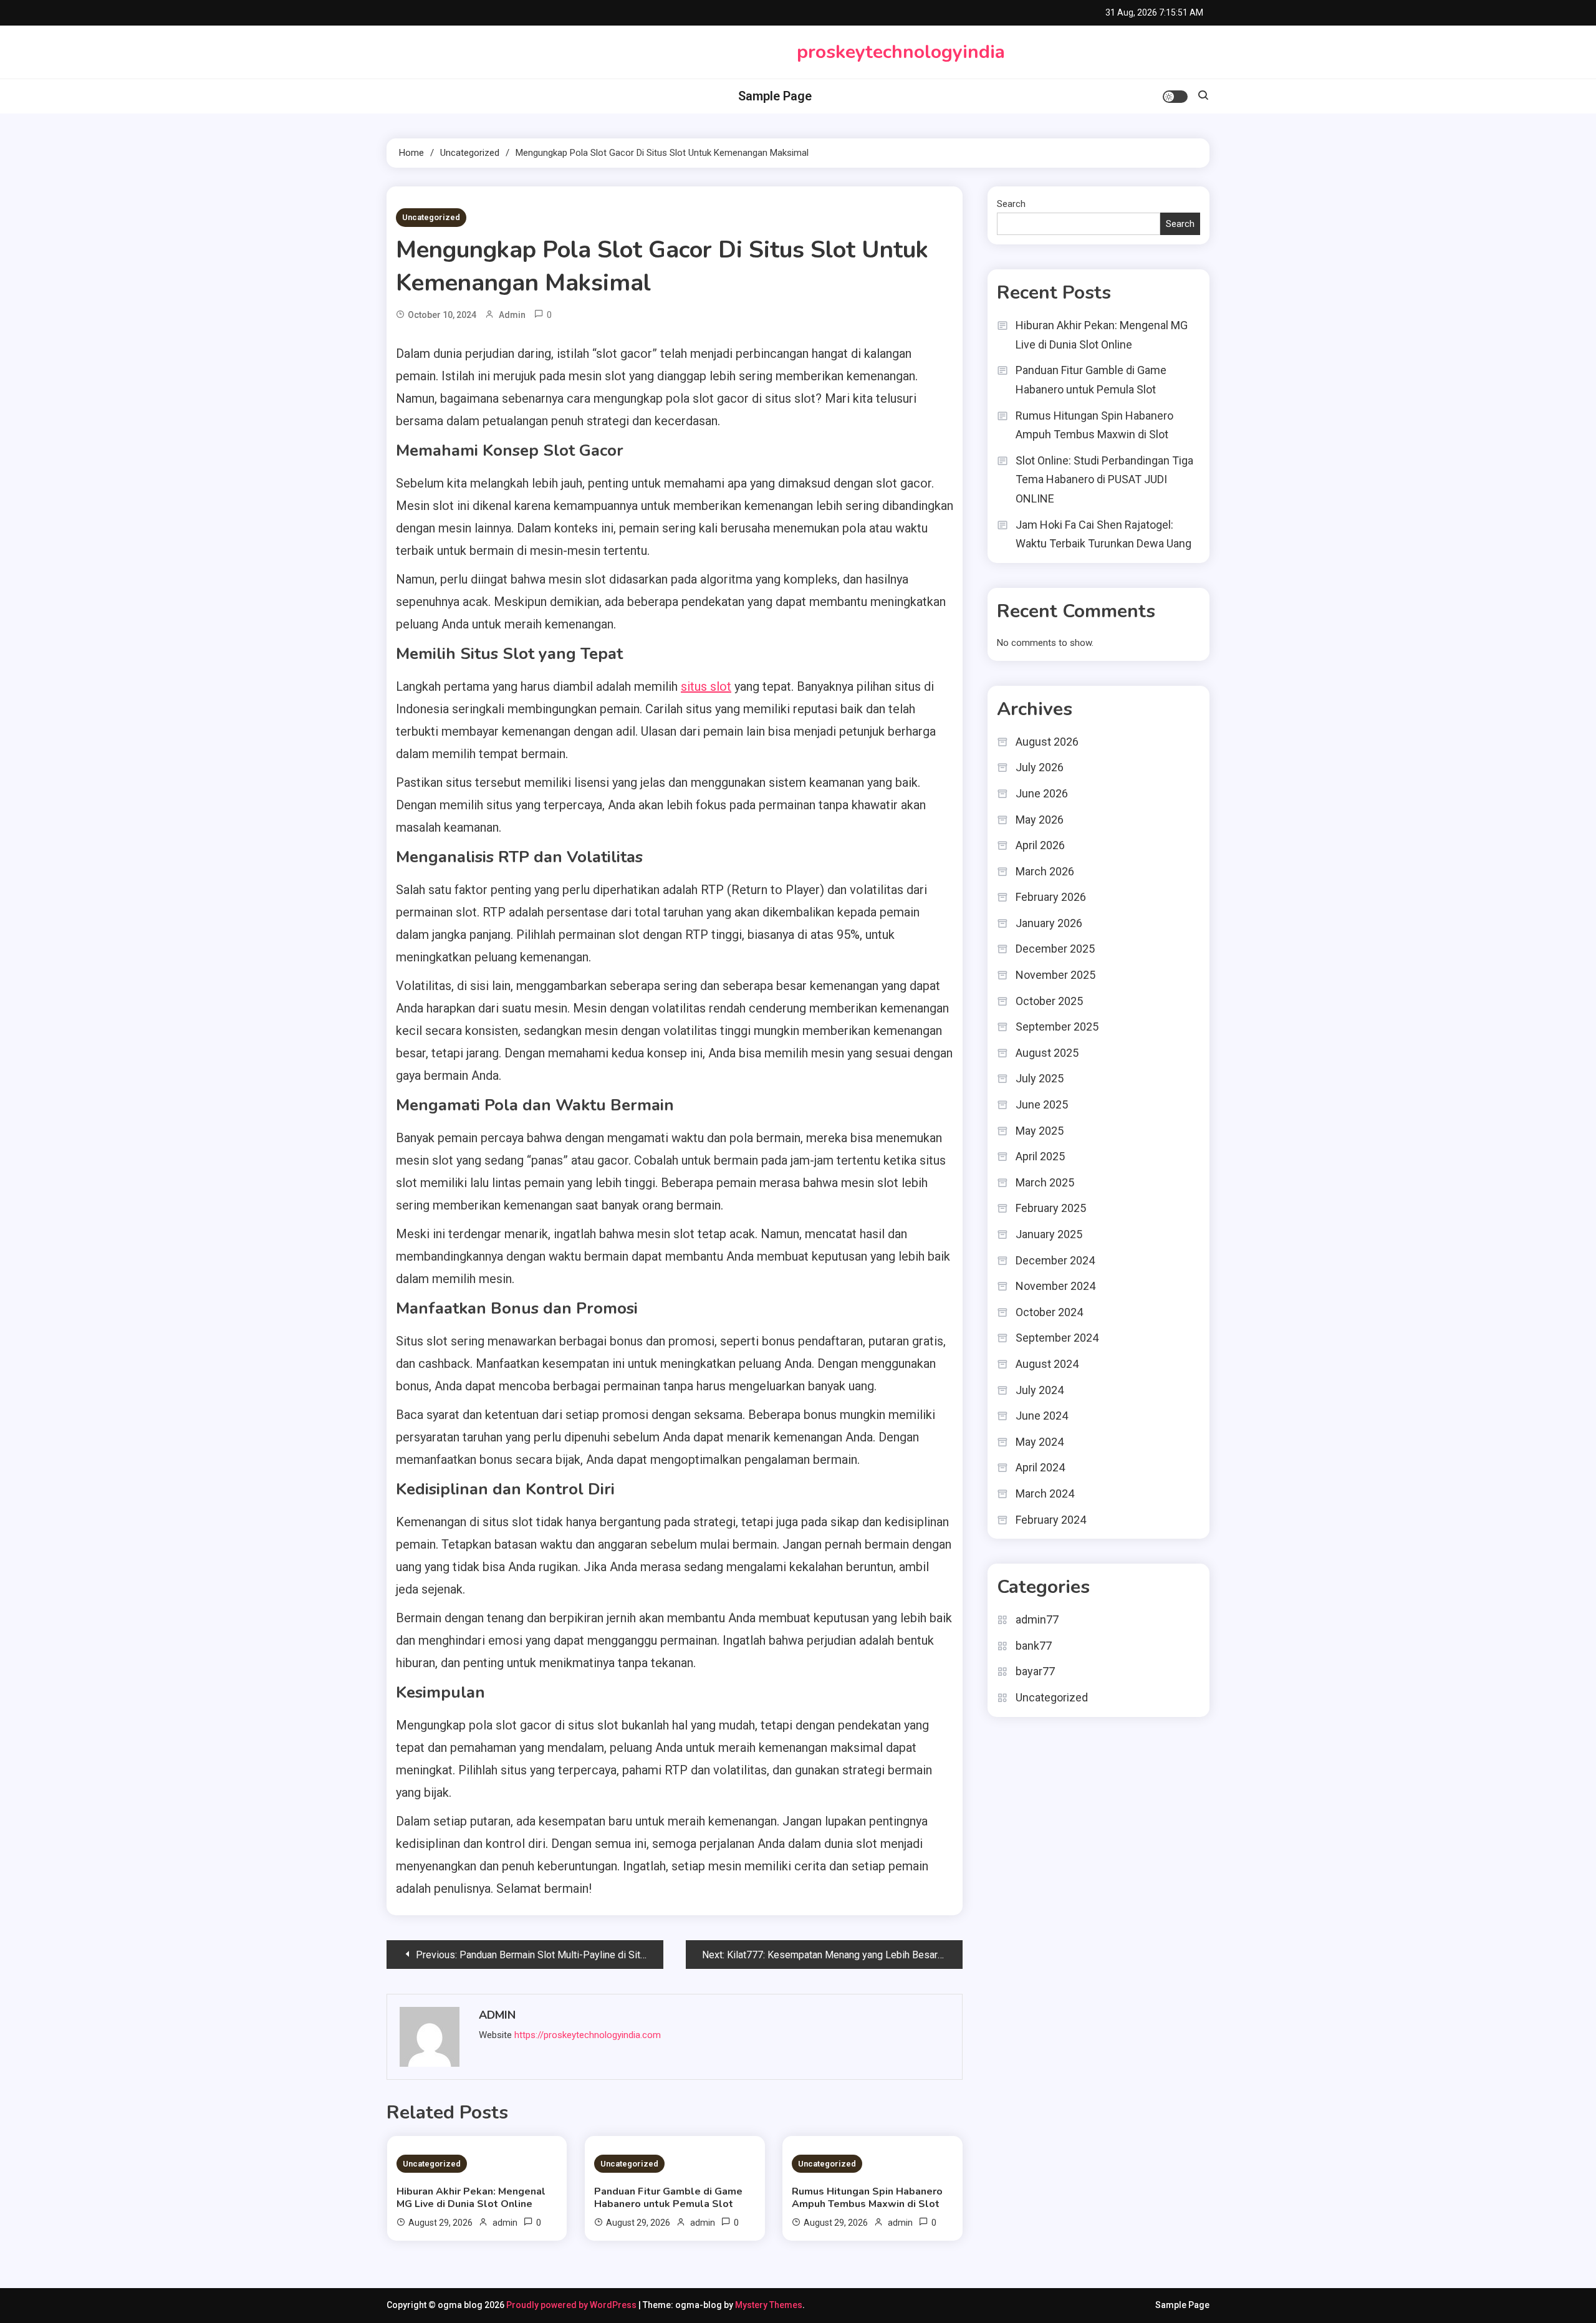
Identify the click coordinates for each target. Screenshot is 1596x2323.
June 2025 (1042, 1104)
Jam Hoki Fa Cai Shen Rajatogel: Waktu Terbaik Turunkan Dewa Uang (1103, 534)
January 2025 (1049, 1234)
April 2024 (1040, 1467)
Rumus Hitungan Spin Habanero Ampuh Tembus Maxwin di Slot (867, 2198)
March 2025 (1045, 1182)
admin (512, 315)
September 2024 (1057, 1338)
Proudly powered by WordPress (572, 2305)
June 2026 (1042, 793)
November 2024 (1055, 1286)
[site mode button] (1175, 97)
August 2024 (1047, 1364)
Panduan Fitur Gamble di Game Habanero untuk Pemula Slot (668, 2198)
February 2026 (1051, 897)
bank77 (1034, 1646)
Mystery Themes (769, 2305)
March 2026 (1045, 871)
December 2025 (1055, 949)
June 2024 (1042, 1416)
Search (1011, 204)
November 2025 (1055, 975)
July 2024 (1040, 1390)
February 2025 (1051, 1208)
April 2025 (1040, 1156)
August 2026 (1047, 742)
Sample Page (775, 96)
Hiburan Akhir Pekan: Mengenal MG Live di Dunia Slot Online (471, 2198)
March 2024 (1045, 1493)
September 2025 (1057, 1027)
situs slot (706, 686)
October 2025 (1049, 1001)
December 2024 (1055, 1260)
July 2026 (1040, 767)
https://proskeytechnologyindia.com (588, 2035)
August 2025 (1047, 1053)
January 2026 (1049, 923)
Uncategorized (431, 217)
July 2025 (1040, 1078)
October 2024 (1049, 1312)
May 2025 (1040, 1131)
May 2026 (1040, 820)
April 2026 (1040, 845)
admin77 (1037, 1619)
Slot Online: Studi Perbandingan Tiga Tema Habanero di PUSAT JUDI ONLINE (1104, 479)
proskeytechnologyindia (901, 52)
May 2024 (1040, 1442)
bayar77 (1035, 1671)
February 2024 (1051, 1520)
